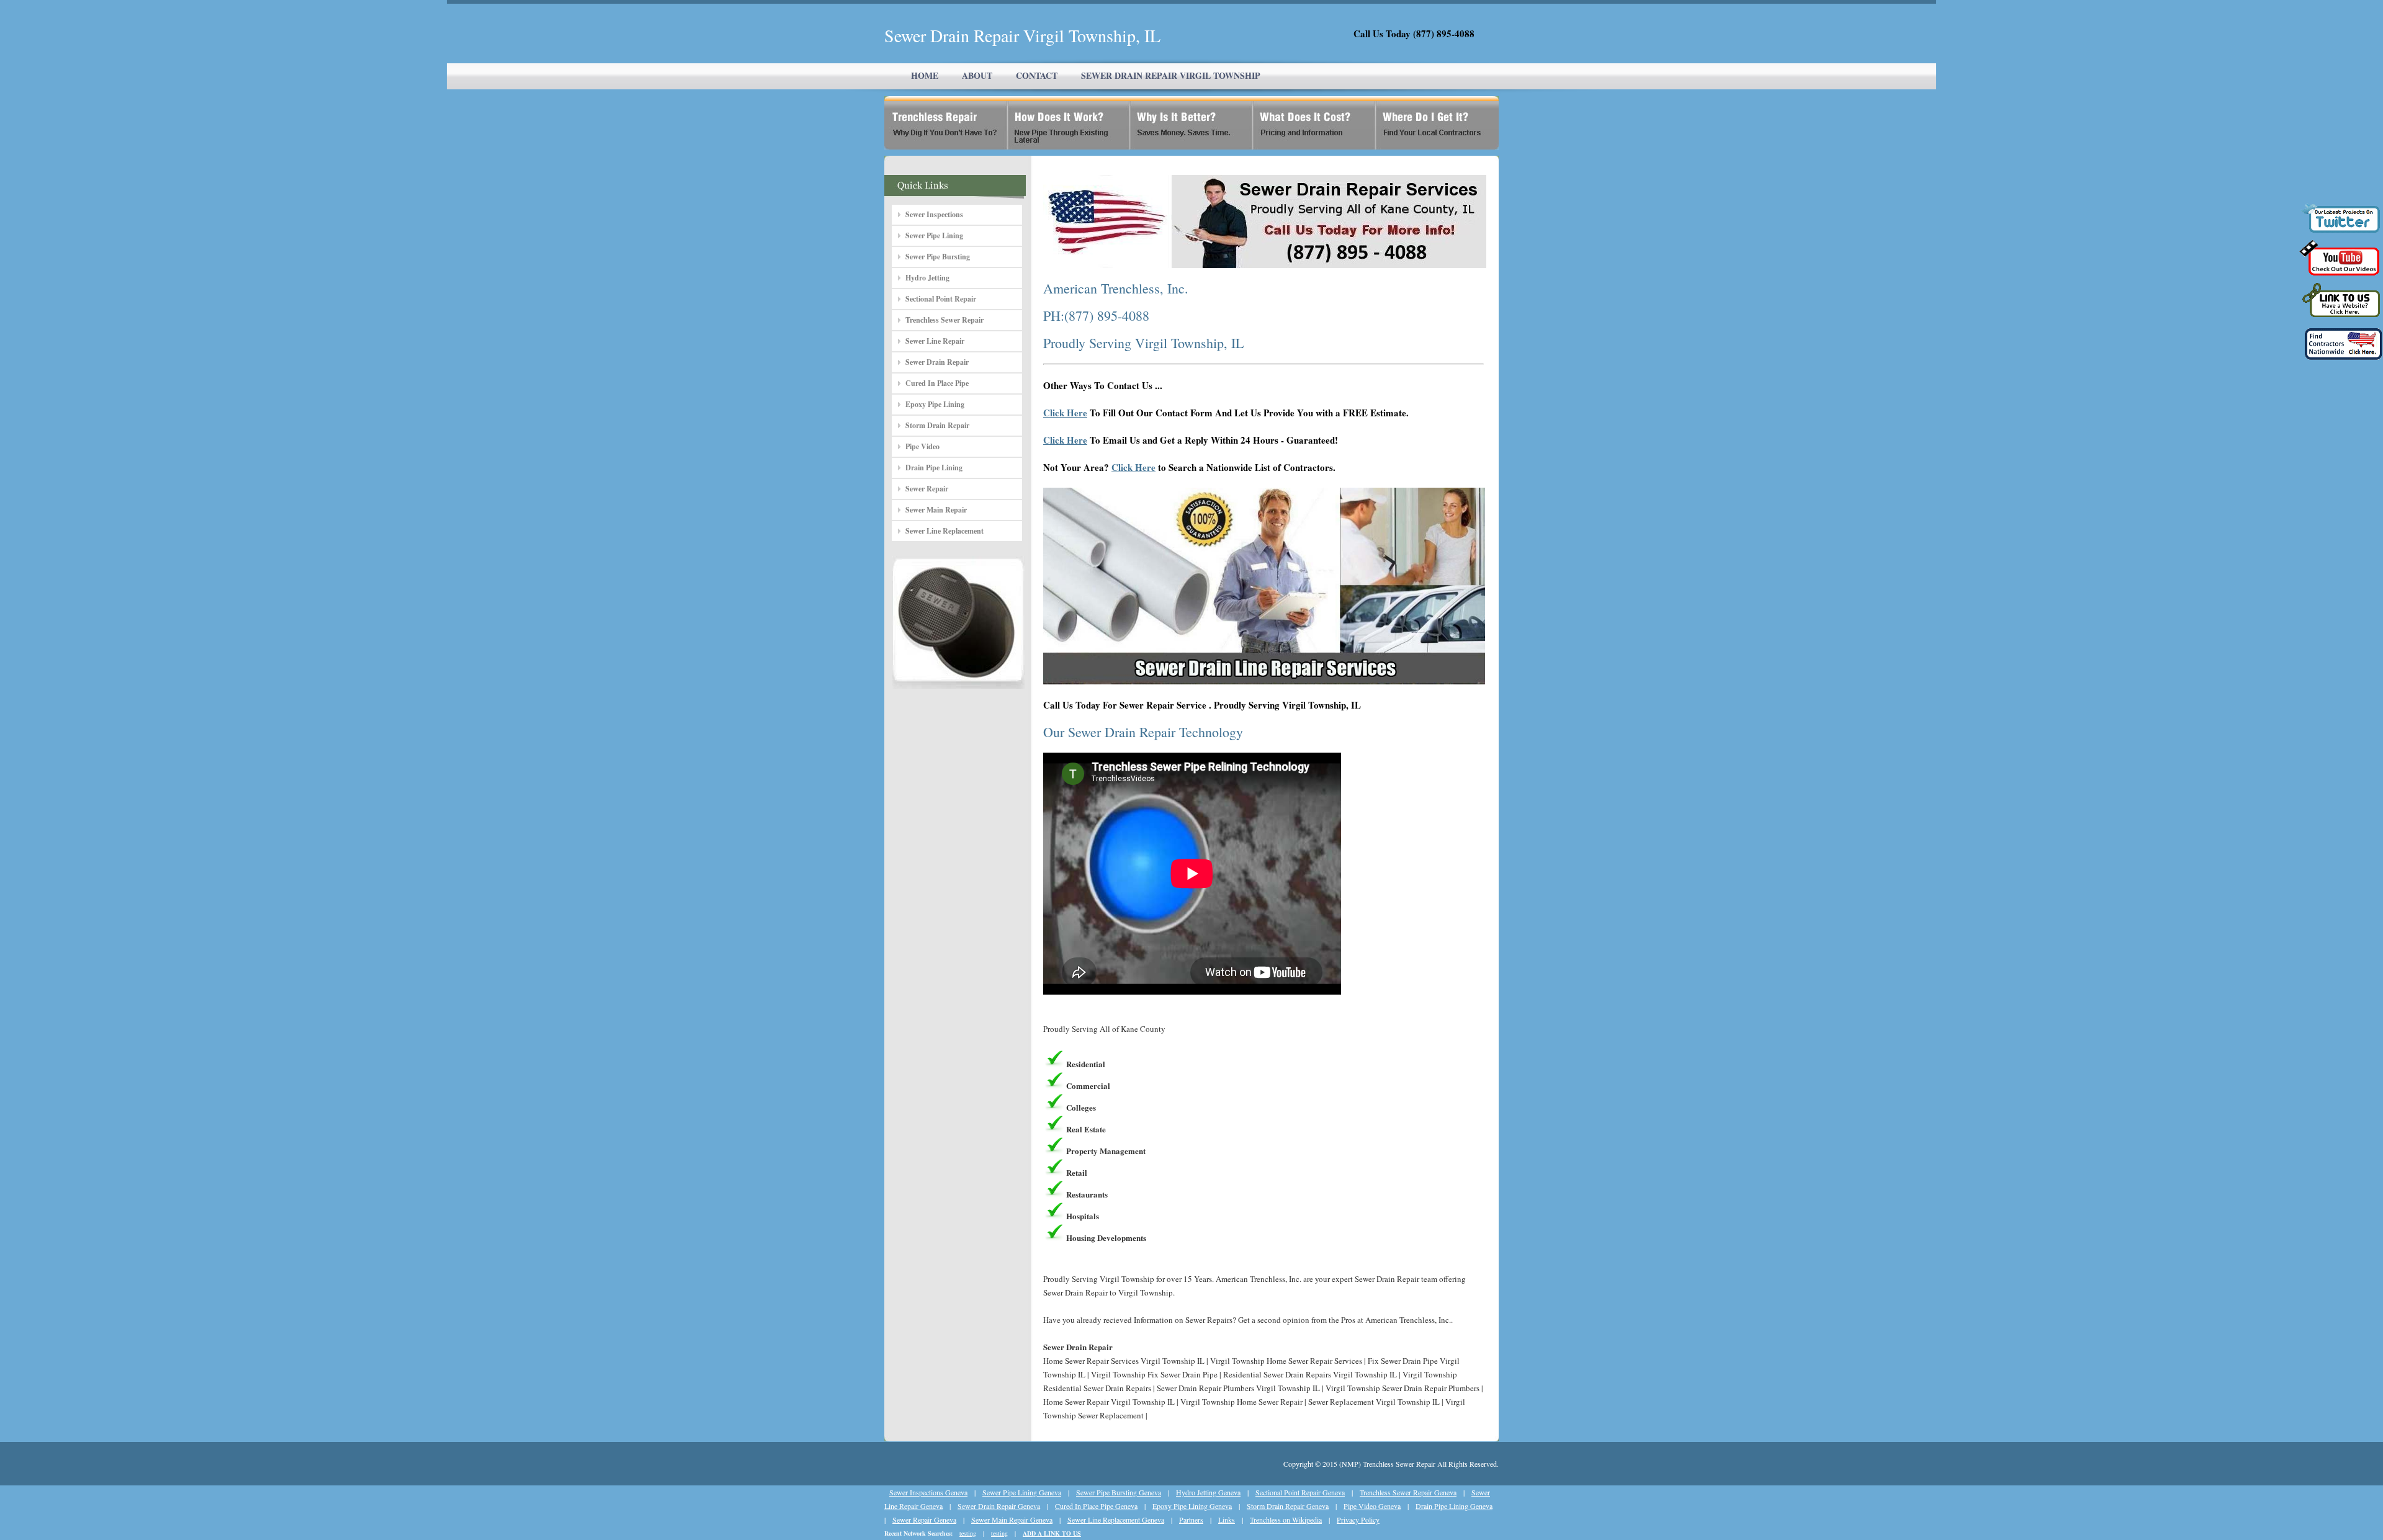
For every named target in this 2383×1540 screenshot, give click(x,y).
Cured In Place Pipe (937, 383)
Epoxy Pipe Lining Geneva (1192, 1506)
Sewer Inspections (934, 214)
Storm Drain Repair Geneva (1288, 1506)
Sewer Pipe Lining (934, 235)
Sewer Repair (927, 489)
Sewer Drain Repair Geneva (999, 1506)
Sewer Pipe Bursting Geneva (1119, 1492)
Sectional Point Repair (941, 299)
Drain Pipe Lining (934, 468)
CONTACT (1037, 75)
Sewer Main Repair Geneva (1012, 1520)
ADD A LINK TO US (1052, 1533)
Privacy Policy (1358, 1520)
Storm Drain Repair (937, 425)
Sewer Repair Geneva (924, 1520)
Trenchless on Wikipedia (1286, 1520)
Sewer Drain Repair (937, 362)
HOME (925, 75)
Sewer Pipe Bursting (938, 257)
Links (1227, 1520)
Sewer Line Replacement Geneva (1116, 1520)
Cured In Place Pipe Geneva (1096, 1506)
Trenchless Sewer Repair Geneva (1408, 1492)
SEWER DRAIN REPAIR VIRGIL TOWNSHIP (1171, 75)
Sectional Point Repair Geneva (1300, 1492)
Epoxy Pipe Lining (935, 404)
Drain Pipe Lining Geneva (1454, 1506)
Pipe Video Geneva (1372, 1506)
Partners (1191, 1520)
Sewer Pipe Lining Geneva (1022, 1492)
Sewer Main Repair (936, 510)
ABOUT (977, 75)
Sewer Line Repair (935, 341)
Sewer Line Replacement (945, 531)
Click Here (1065, 413)
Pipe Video (922, 446)
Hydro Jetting (927, 278)
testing (968, 1533)
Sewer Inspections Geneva (928, 1492)
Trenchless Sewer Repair (945, 320)
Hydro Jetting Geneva (1208, 1492)
